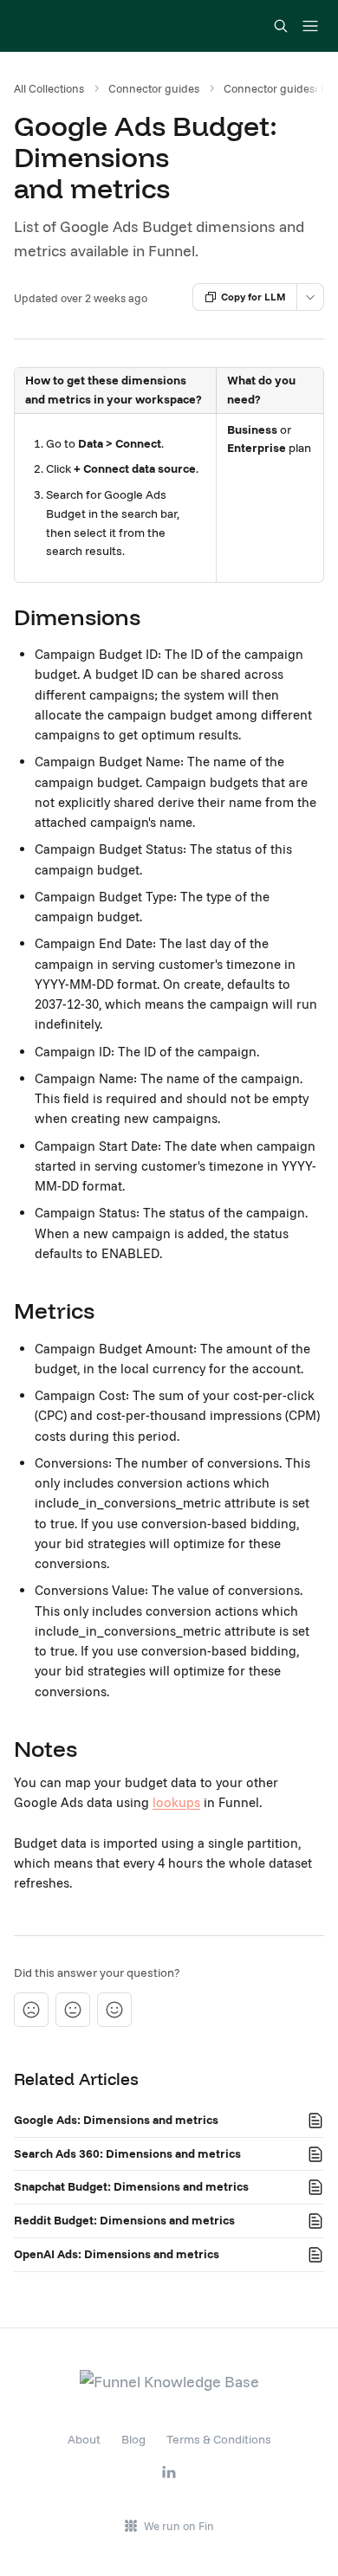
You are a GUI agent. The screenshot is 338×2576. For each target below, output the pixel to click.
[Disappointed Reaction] (31, 2010)
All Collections (49, 88)
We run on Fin (179, 2526)
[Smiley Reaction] (114, 2010)
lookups (176, 1802)
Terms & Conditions (219, 2439)
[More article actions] (310, 297)
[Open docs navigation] (310, 26)
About (84, 2439)
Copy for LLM (253, 297)
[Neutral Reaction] (73, 2010)
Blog (133, 2439)
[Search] (281, 26)
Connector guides (154, 88)
